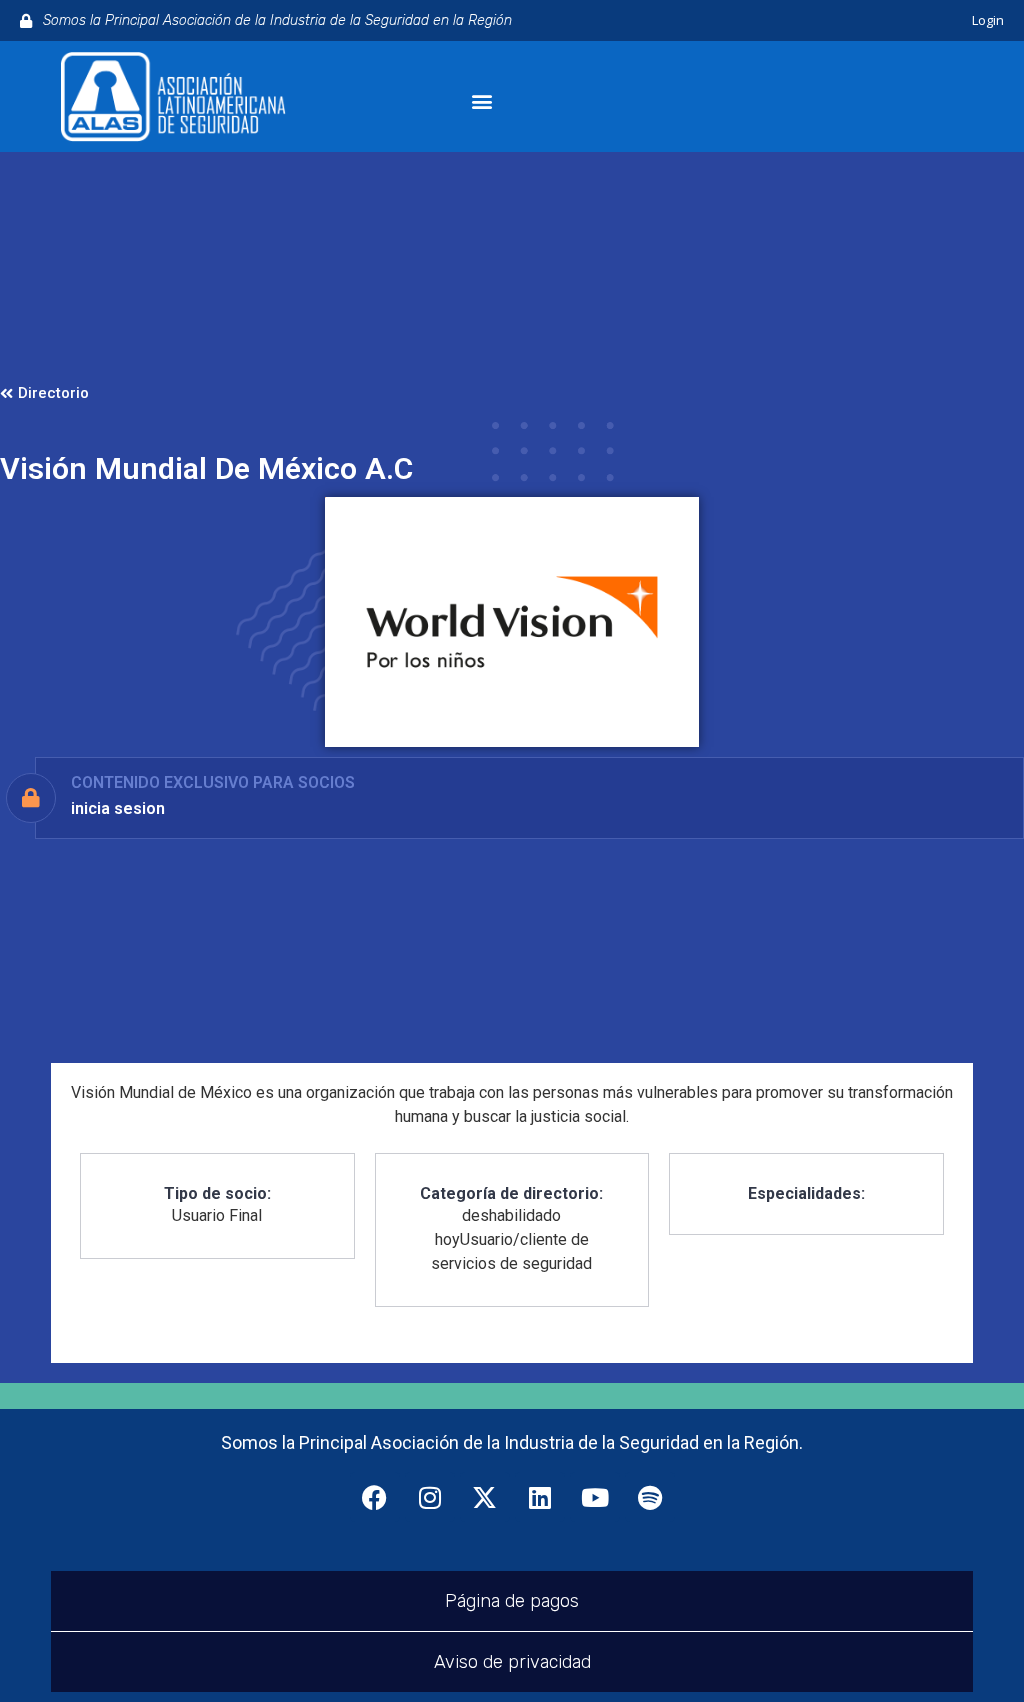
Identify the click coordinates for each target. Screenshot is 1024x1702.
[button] (481, 101)
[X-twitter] (485, 1497)
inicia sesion (118, 808)
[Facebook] (375, 1497)
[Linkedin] (540, 1497)
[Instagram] (430, 1497)
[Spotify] (650, 1497)
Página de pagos (512, 1601)
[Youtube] (595, 1497)
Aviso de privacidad (512, 1662)
